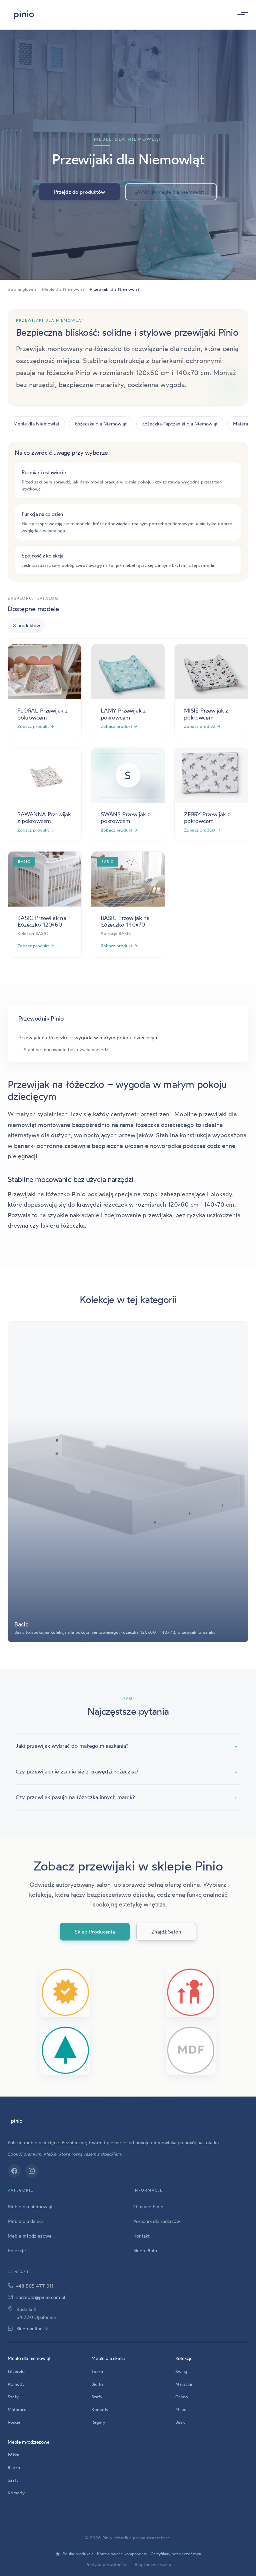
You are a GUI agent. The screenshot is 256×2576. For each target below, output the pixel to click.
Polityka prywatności (106, 2564)
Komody (16, 2384)
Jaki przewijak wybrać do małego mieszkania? (126, 1746)
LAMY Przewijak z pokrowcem (123, 714)
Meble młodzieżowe (30, 2236)
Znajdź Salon (166, 1932)
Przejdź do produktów (80, 192)
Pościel (14, 2422)
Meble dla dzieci (25, 2221)
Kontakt (141, 2236)
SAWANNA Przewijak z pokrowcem (44, 817)
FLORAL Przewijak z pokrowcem (42, 714)
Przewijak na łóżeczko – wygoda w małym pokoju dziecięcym (88, 1037)
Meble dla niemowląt (30, 2206)
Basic (180, 2422)
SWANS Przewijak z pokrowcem (125, 817)
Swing (181, 2371)
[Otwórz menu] (241, 15)
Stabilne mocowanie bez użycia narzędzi (67, 1049)
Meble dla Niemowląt (36, 424)
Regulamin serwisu (153, 2564)
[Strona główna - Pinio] (24, 15)
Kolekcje (17, 2250)
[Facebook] (14, 2171)
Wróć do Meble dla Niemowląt (171, 192)
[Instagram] (32, 2171)
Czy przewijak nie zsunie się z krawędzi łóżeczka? (126, 1771)
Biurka (97, 2384)
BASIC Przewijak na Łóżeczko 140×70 (125, 921)
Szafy (13, 2397)
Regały (98, 2422)
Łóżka (97, 2371)
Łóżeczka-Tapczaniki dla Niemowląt (180, 424)
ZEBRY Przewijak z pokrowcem (207, 817)
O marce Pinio (148, 2206)
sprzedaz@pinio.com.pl (41, 2297)
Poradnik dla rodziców (157, 2221)
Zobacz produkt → (36, 726)
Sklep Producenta (95, 1932)
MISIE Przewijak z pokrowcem (206, 714)
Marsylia (184, 2384)
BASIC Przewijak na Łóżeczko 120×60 (42, 921)
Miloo (181, 2409)
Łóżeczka (17, 2371)
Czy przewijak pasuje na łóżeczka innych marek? (126, 1797)
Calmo (182, 2397)
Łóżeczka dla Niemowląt (101, 424)
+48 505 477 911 (35, 2286)
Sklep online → (32, 2328)
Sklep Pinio (145, 2250)
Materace (17, 2409)
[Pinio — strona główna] (17, 2121)
